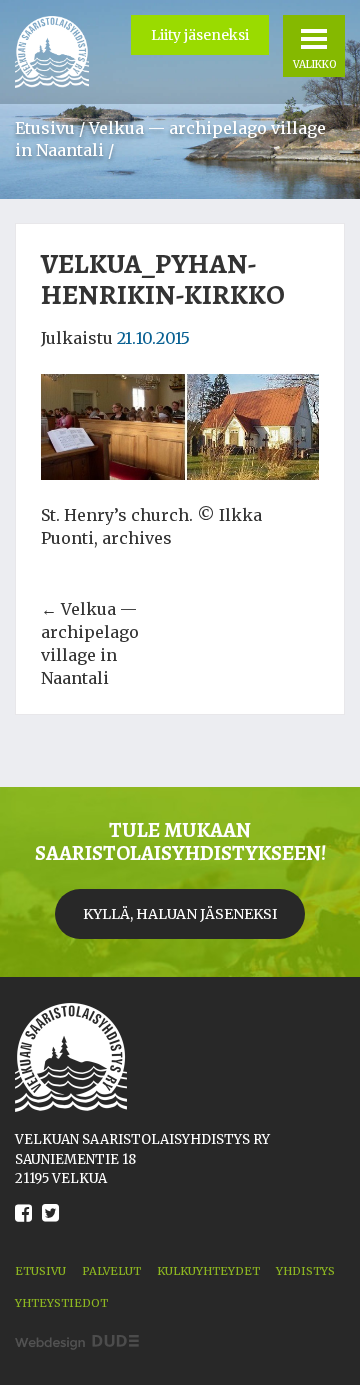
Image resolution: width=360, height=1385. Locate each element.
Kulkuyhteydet (208, 1271)
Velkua (52, 52)
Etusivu (45, 128)
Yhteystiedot (61, 1303)
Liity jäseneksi (200, 35)
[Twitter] (50, 1228)
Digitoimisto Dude (77, 1342)
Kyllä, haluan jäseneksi (180, 914)
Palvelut (111, 1271)
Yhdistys (305, 1271)
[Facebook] (23, 1228)
